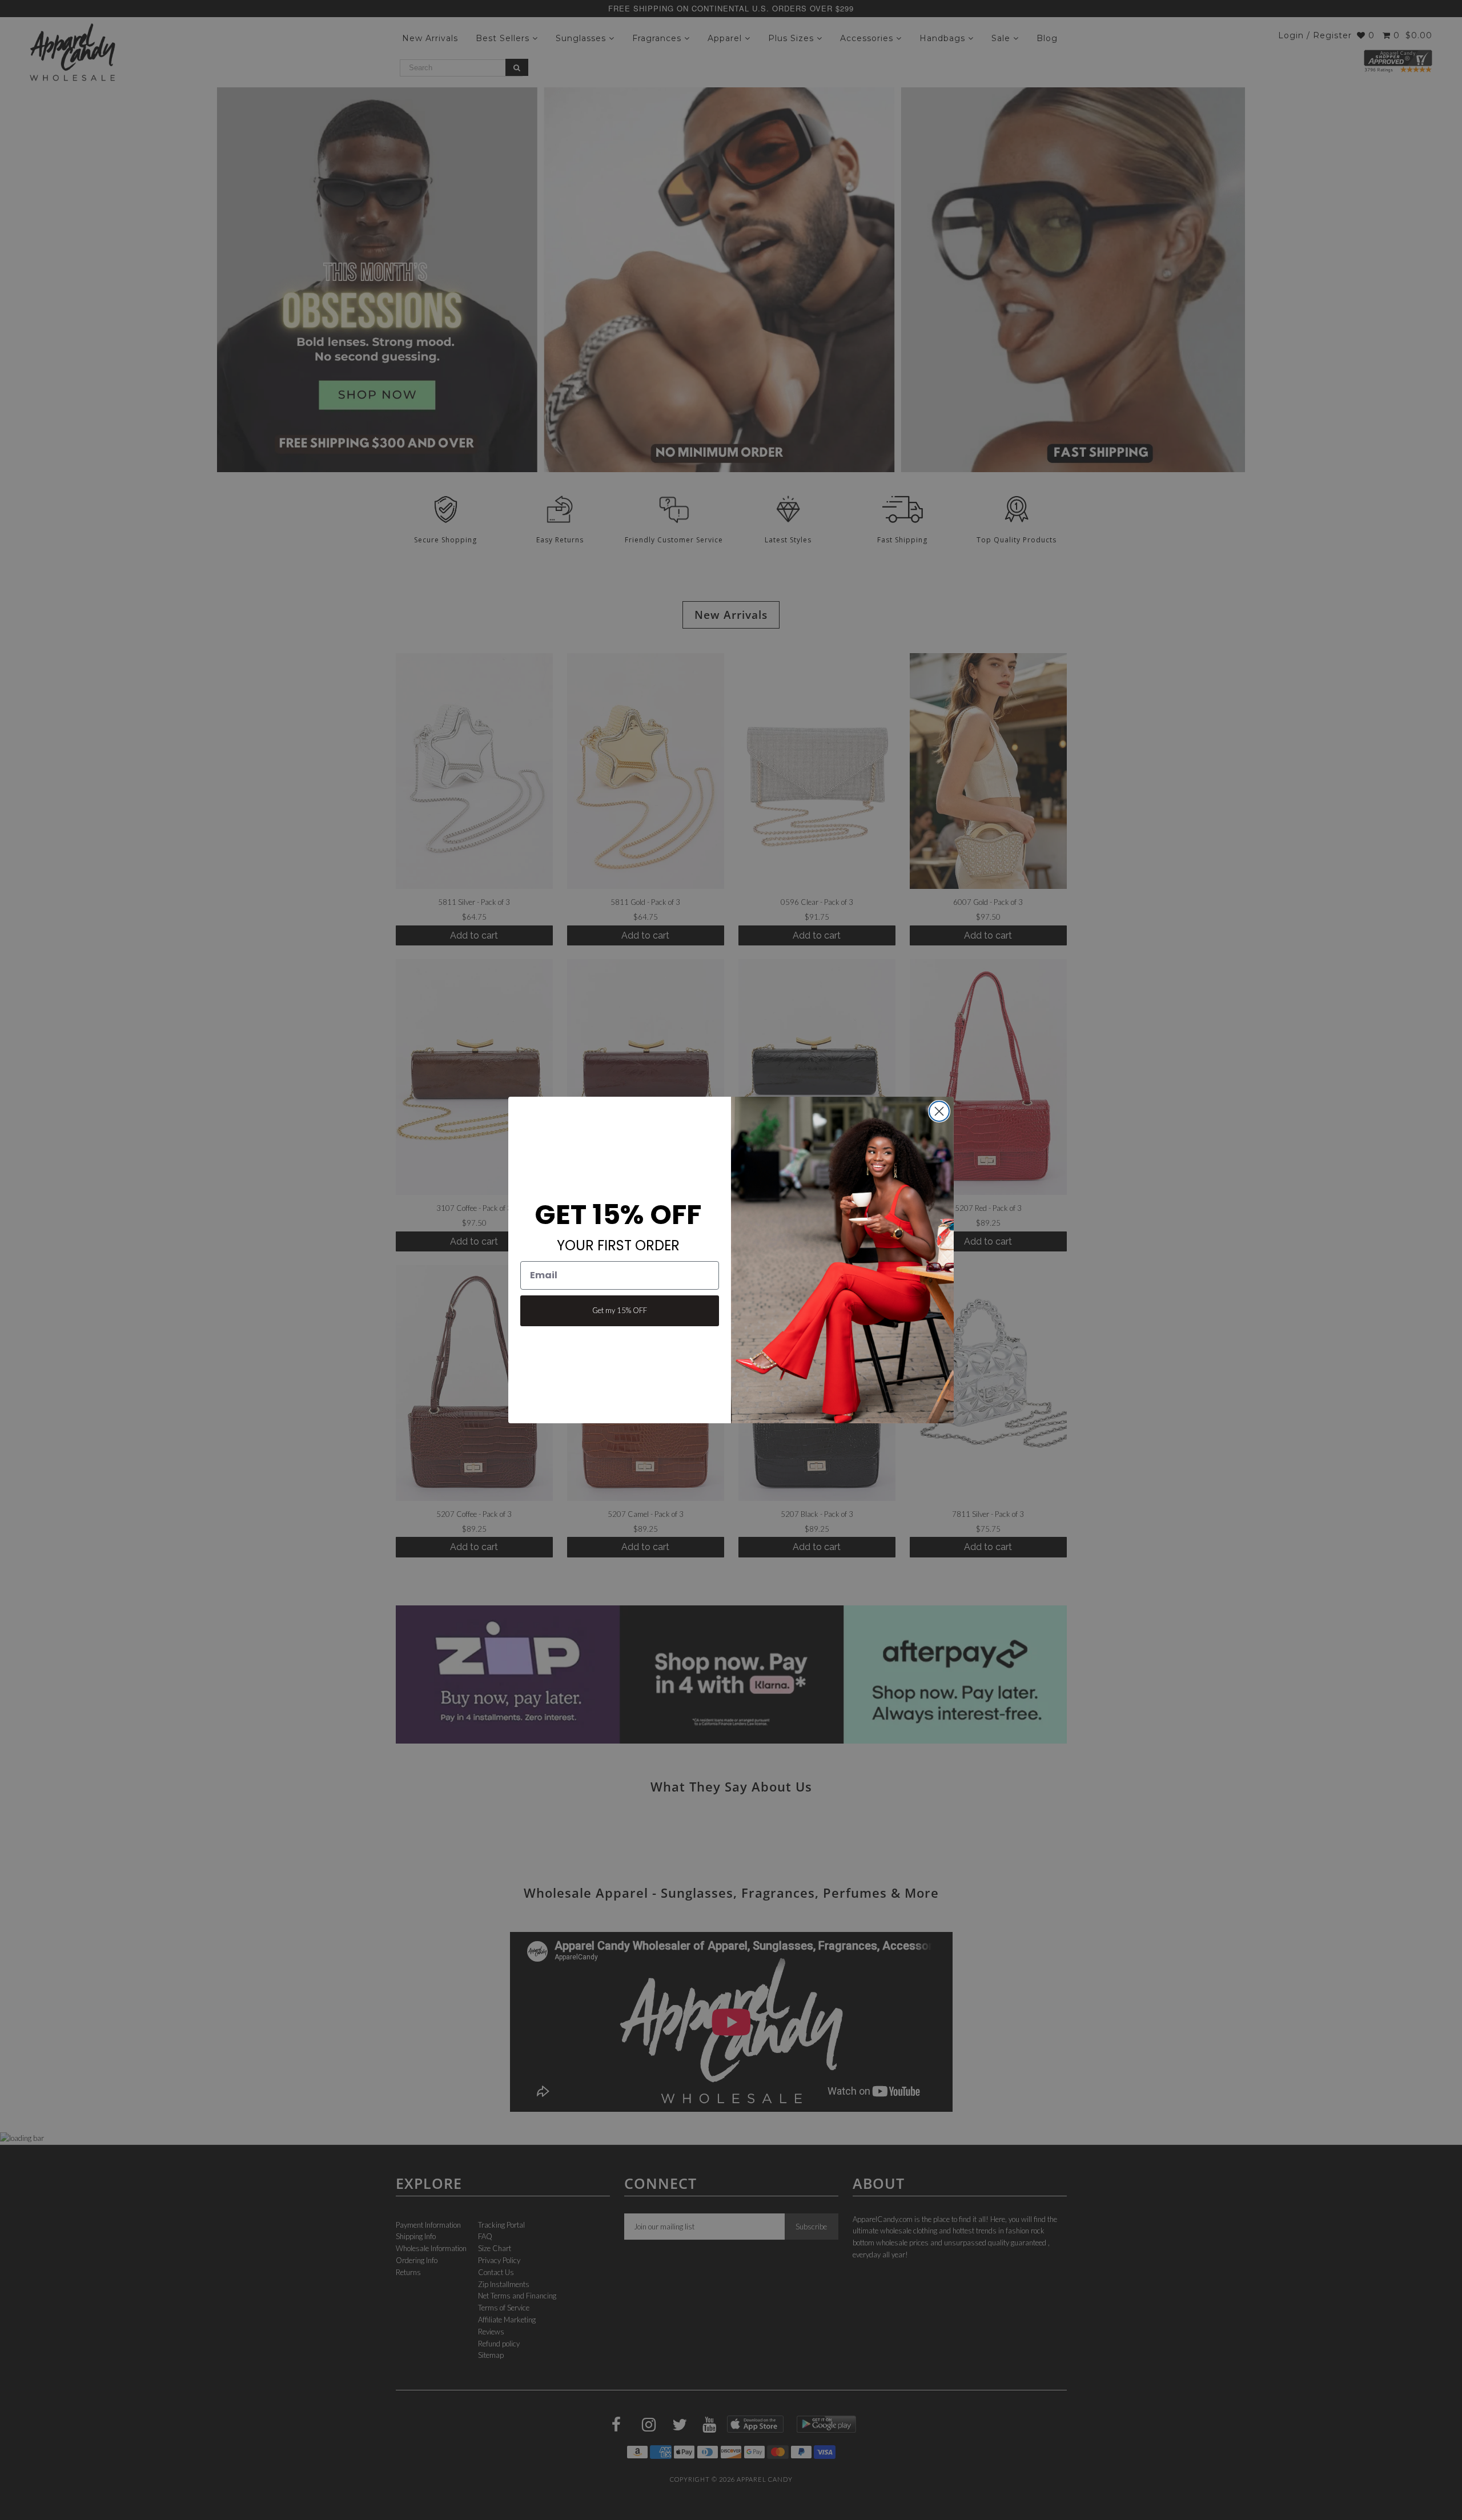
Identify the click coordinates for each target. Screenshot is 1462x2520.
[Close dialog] (939, 1111)
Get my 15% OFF (620, 1310)
